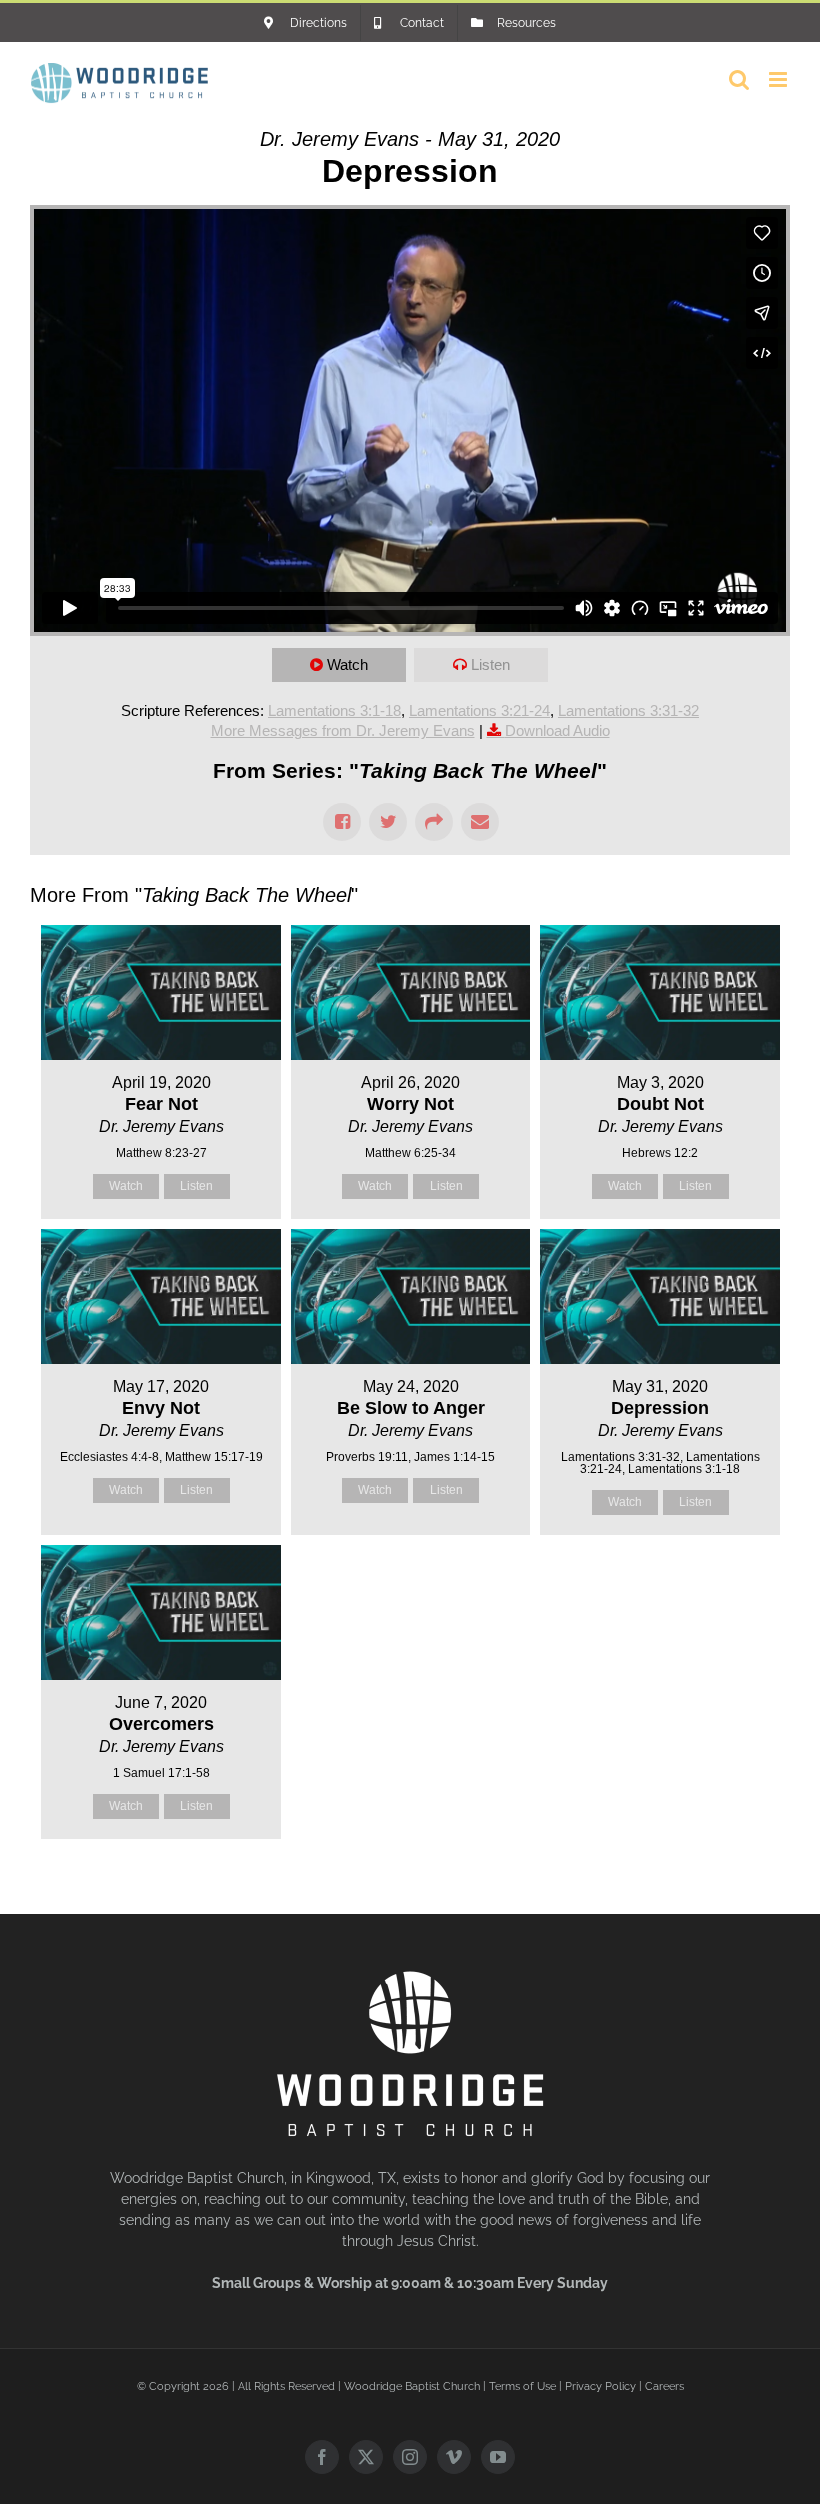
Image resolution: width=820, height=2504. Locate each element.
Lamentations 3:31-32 (628, 710)
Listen (490, 664)
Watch (347, 664)
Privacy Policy (600, 2386)
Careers (664, 2386)
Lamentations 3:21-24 (479, 710)
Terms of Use (522, 2386)
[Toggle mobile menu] (779, 79)
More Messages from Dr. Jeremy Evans (343, 730)
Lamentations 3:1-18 (334, 710)
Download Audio (557, 730)
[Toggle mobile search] (739, 79)
